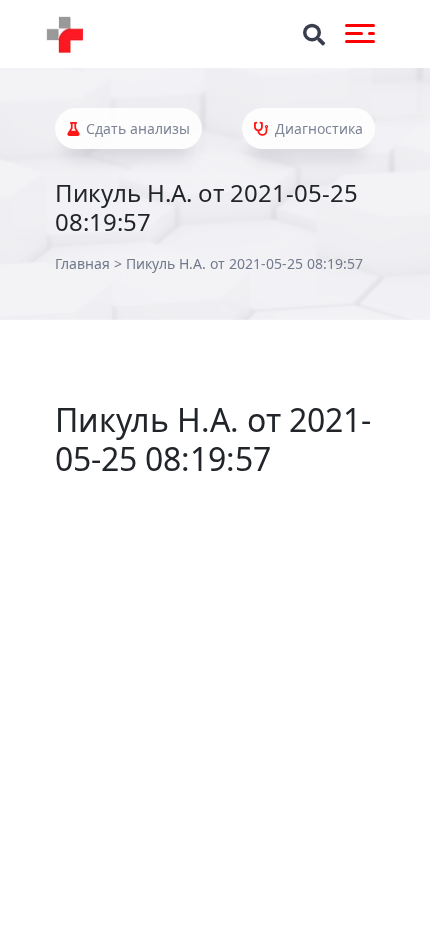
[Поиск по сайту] (314, 34)
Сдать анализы (136, 128)
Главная (82, 263)
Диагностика (317, 128)
